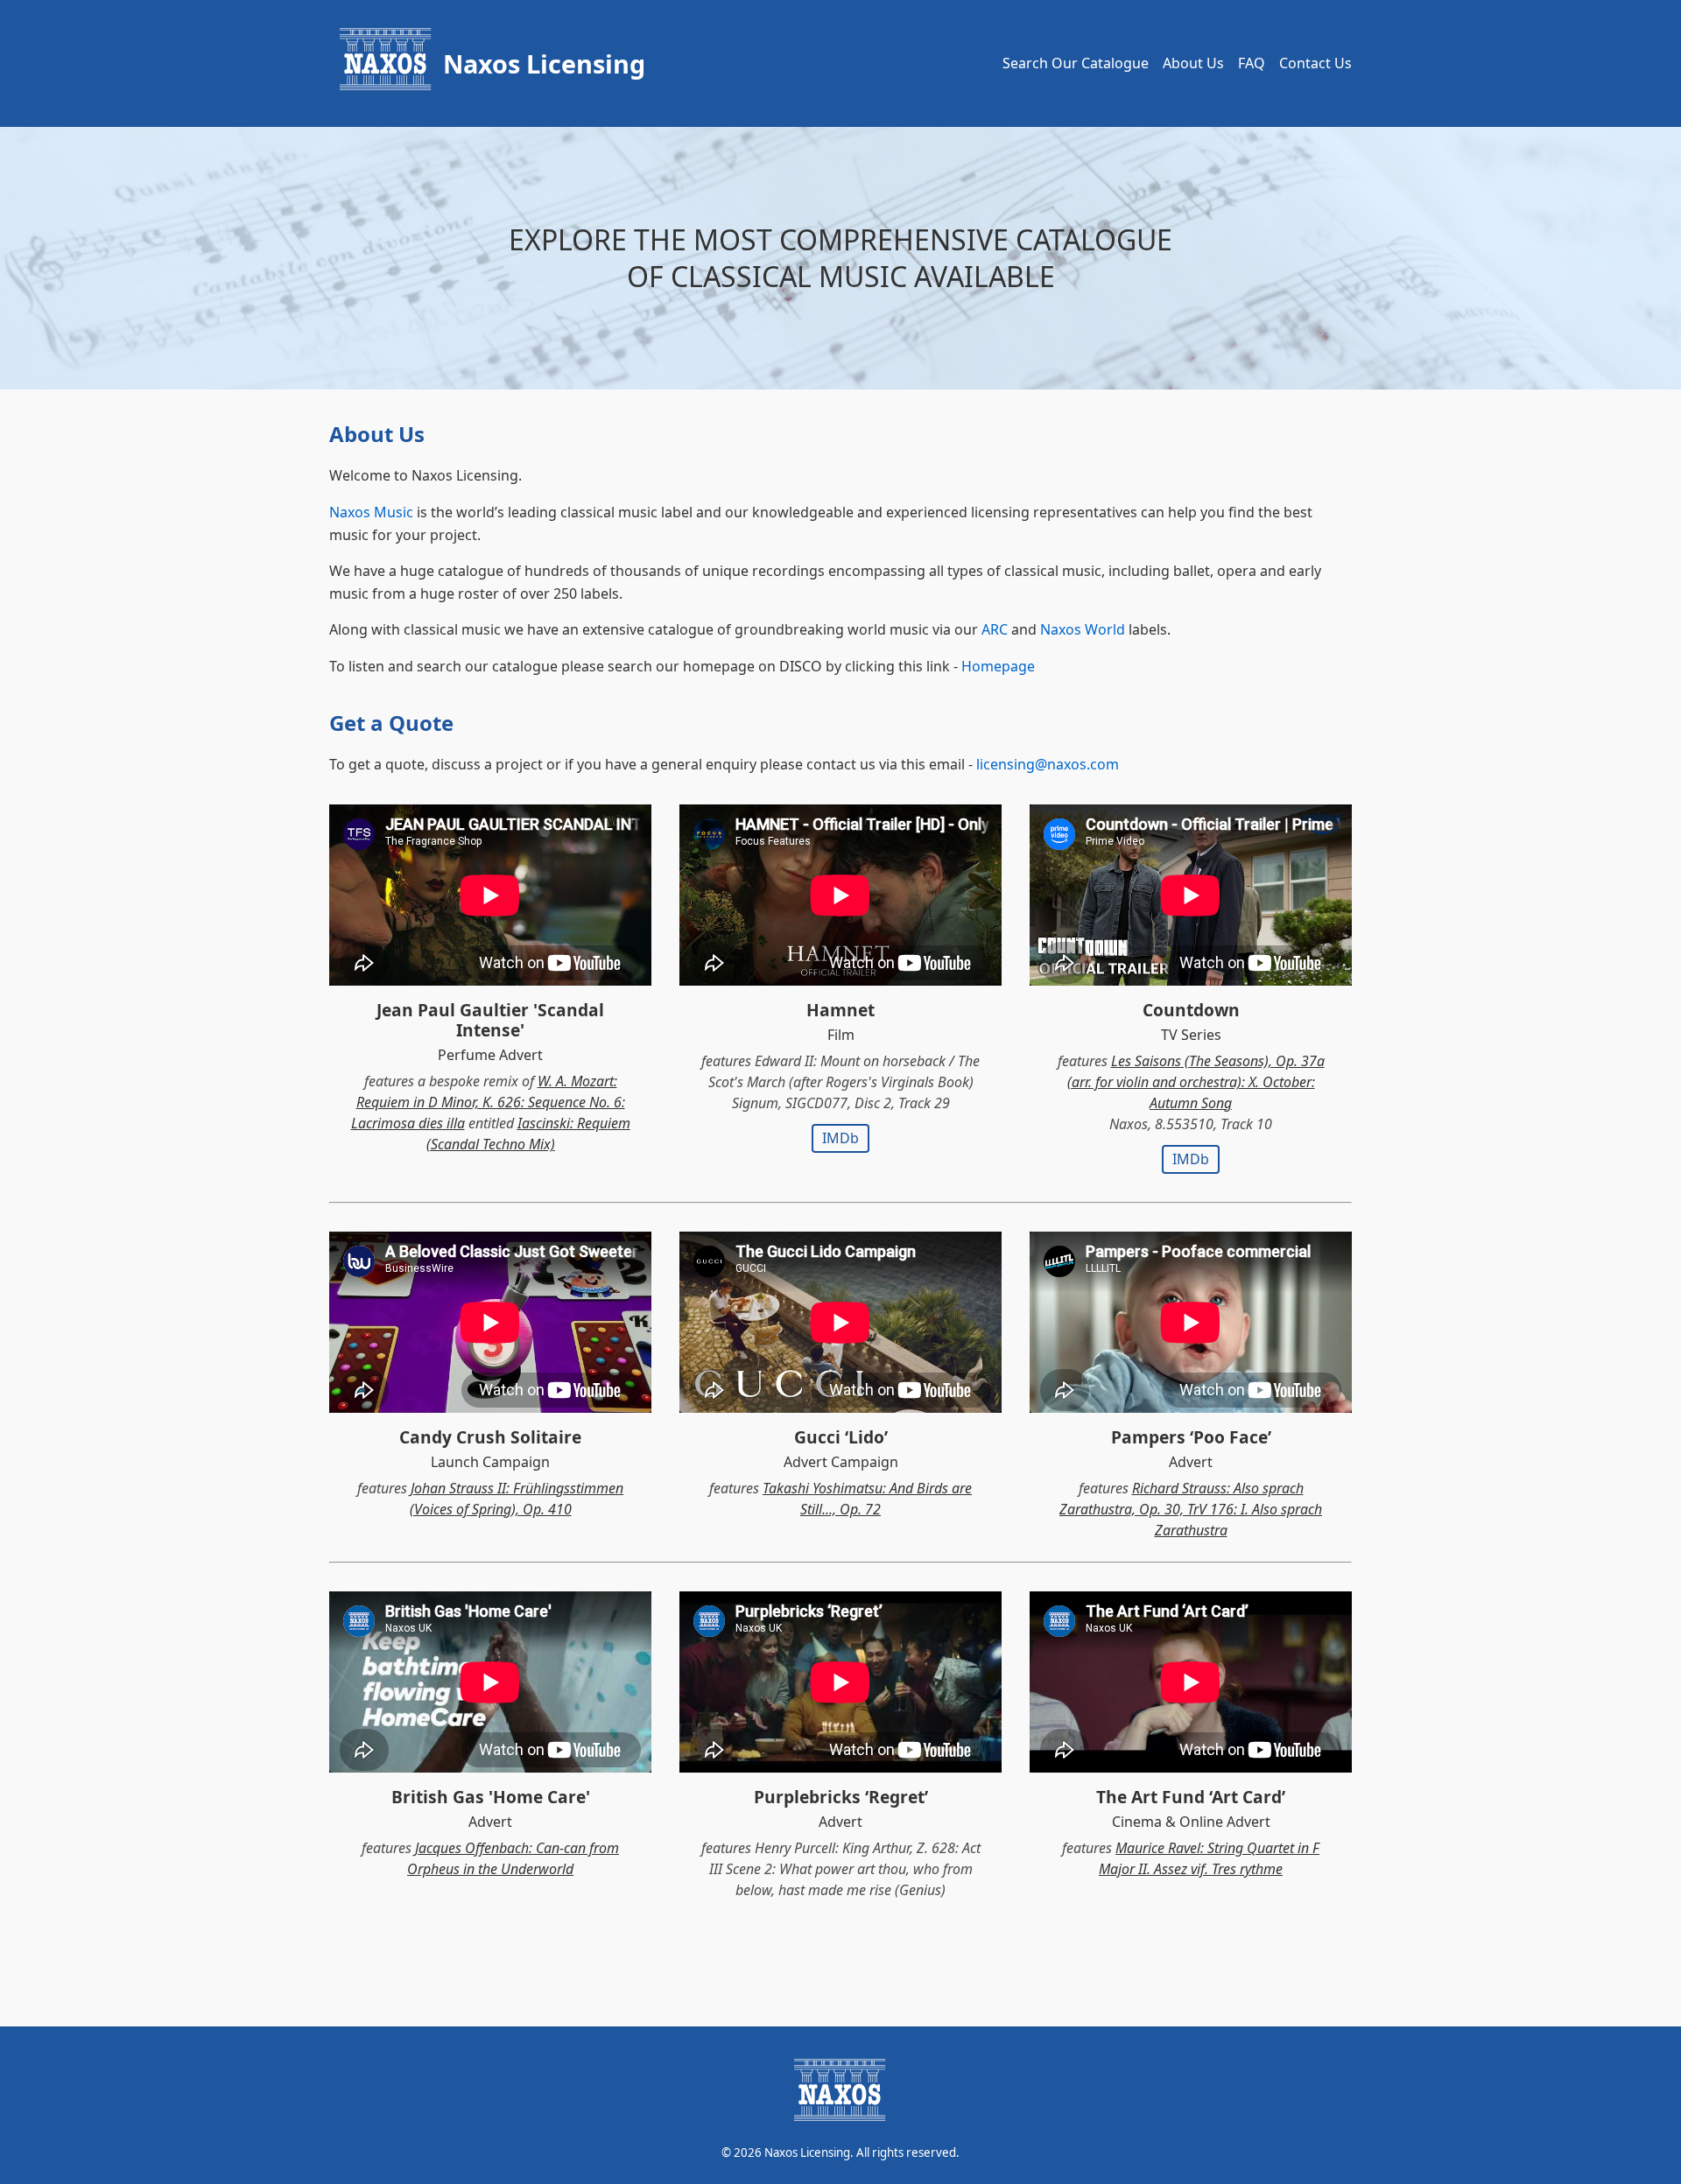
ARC (995, 629)
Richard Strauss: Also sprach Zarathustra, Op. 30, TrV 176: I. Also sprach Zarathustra (1191, 1509)
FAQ (1252, 63)
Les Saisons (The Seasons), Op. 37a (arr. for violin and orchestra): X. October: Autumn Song (1196, 1082)
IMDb (840, 1138)
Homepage (998, 666)
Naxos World (1083, 629)
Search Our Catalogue (1076, 63)
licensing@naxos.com (1048, 764)
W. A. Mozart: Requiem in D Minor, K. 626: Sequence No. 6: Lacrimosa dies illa (488, 1102)
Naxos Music (371, 512)
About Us (1193, 63)
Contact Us (1315, 63)
